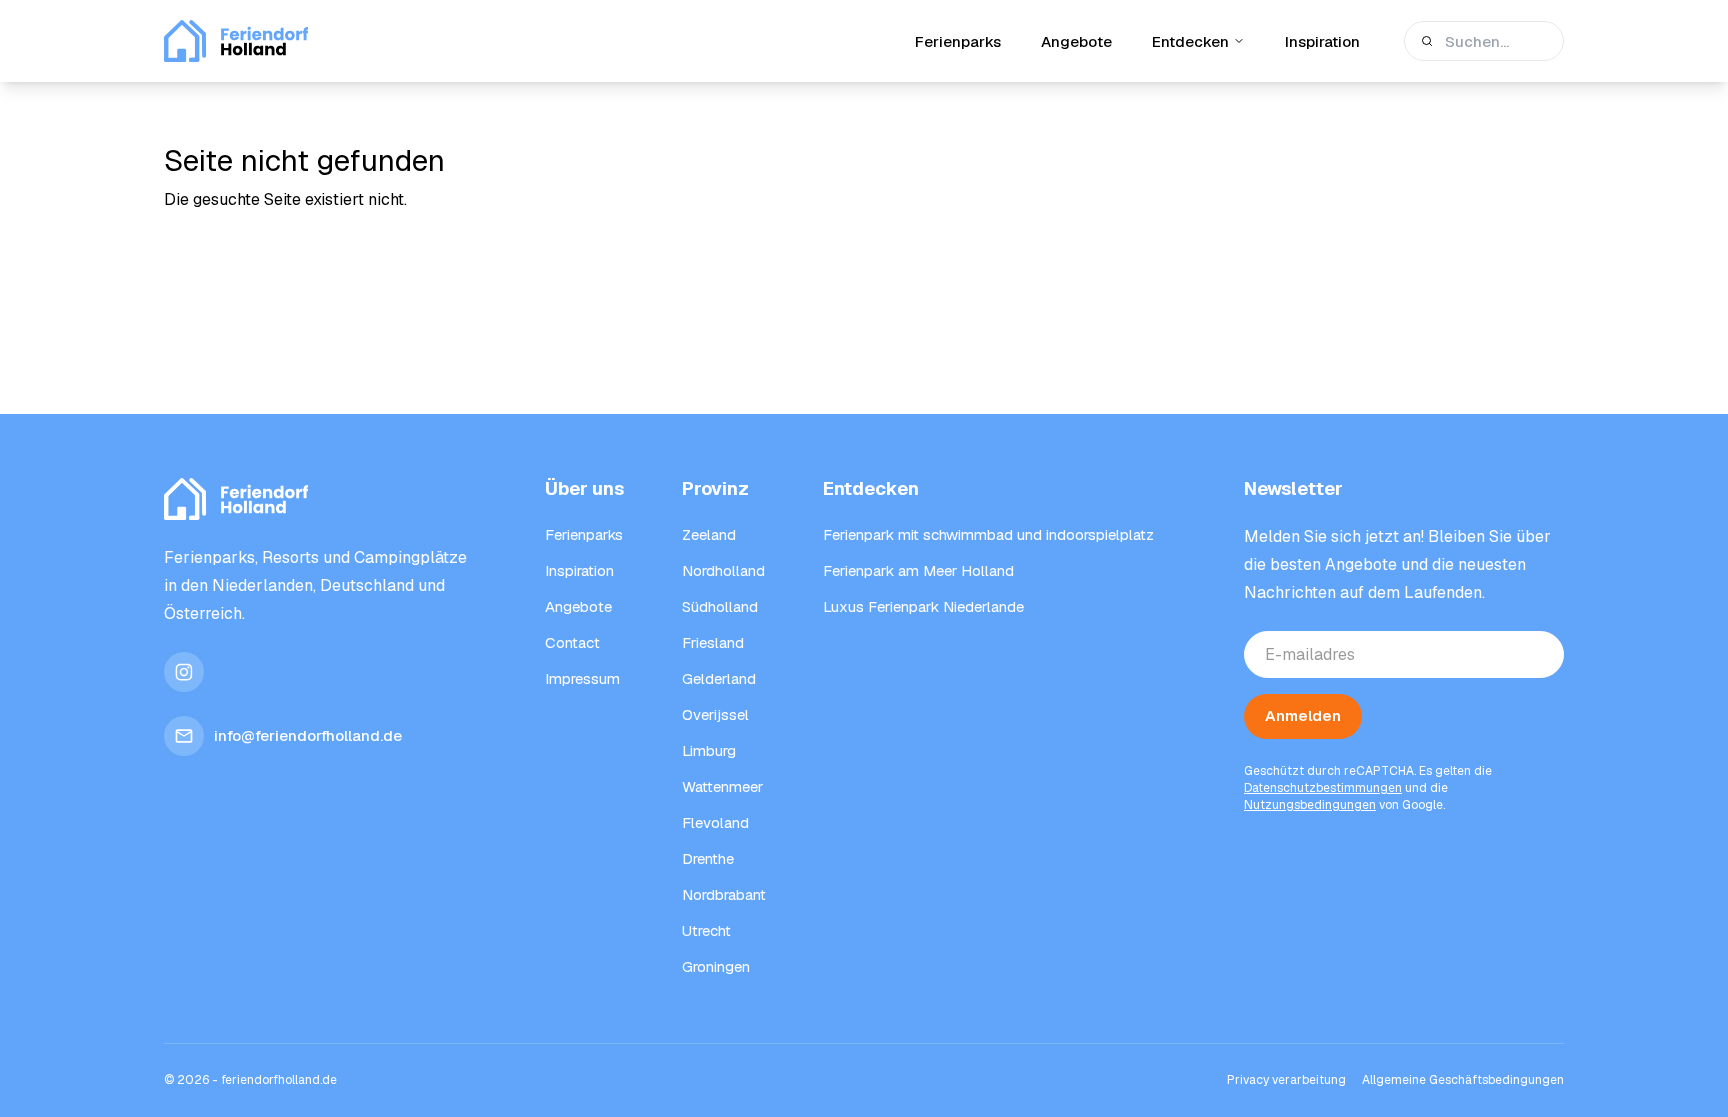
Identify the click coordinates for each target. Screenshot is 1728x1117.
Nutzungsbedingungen (1310, 805)
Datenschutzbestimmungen (1323, 788)
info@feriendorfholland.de (308, 735)
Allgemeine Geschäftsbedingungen (1463, 1080)
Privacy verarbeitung (1286, 1080)
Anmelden (1303, 715)
